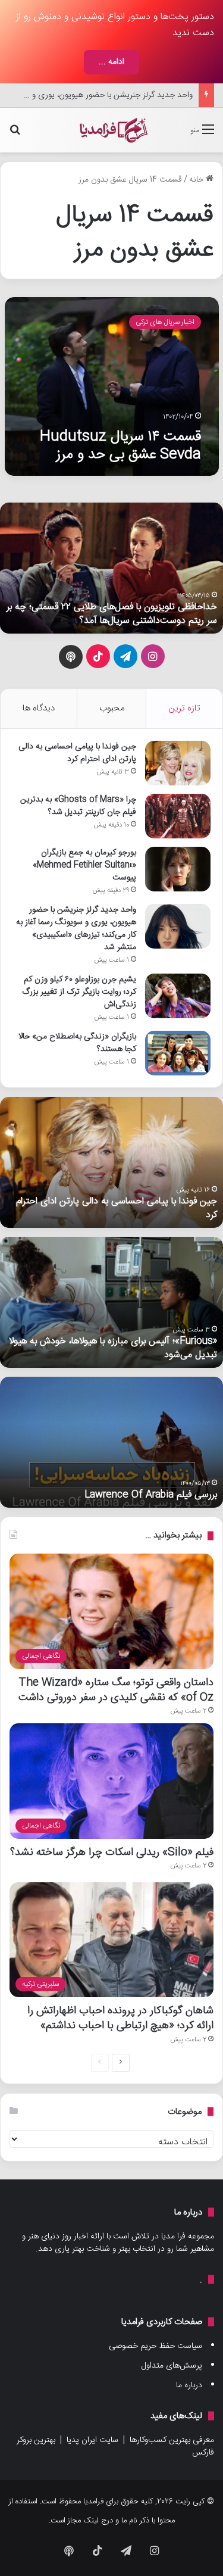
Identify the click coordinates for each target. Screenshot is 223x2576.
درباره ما (189, 2385)
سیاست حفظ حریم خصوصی (156, 2346)
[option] (111, 568)
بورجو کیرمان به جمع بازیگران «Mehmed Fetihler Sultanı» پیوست (84, 865)
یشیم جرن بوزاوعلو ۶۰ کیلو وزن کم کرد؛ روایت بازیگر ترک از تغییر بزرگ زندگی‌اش (79, 992)
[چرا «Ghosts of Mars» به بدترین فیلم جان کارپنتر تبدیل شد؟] (178, 816)
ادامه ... (111, 62)
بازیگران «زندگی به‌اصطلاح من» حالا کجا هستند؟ (77, 1043)
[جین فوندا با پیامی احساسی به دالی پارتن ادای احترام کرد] (178, 763)
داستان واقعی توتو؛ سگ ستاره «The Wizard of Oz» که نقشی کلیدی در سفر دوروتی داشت (116, 1690)
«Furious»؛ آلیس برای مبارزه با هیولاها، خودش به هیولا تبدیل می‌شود (113, 1348)
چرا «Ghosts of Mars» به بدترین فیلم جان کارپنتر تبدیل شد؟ (78, 806)
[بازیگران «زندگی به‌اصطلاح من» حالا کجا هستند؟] (178, 1053)
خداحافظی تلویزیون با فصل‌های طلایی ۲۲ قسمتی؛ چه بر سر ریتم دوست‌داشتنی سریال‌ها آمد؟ (112, 614)
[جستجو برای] (15, 135)
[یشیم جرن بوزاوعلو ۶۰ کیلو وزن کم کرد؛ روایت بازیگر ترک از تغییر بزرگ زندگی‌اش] (178, 996)
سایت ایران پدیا (92, 2440)
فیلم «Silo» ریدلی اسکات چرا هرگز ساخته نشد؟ (112, 1852)
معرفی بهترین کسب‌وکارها (172, 2440)
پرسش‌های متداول (172, 2366)
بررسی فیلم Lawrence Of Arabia (151, 1495)
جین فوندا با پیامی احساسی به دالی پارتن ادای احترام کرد (77, 753)
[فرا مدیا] (112, 130)
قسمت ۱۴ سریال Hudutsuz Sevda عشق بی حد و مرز (120, 446)
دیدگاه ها (39, 708)
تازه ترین (184, 708)
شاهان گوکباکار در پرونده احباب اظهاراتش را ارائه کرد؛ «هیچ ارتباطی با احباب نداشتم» (120, 2018)
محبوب (112, 708)
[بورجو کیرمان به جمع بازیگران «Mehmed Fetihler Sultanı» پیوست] (178, 869)
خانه (197, 180)
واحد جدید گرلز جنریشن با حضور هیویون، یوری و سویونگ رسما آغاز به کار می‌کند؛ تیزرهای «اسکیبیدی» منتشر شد (76, 929)
